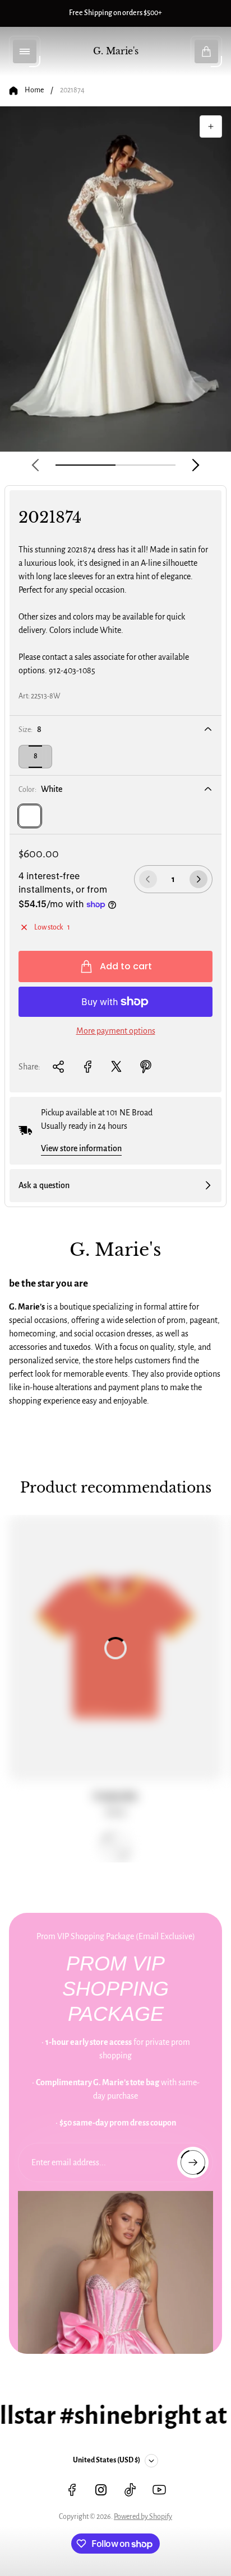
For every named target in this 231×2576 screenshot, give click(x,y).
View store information (81, 1148)
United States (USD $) (107, 2460)
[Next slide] (196, 465)
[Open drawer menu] (25, 51)
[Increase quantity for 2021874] (198, 879)
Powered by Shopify (143, 2517)
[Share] (58, 1067)
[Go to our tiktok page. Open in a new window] (130, 2490)
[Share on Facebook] (87, 1067)
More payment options (116, 1031)
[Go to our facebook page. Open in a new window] (72, 2490)
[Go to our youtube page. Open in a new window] (159, 2490)
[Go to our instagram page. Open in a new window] (101, 2490)
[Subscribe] (193, 2162)
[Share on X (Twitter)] (117, 1067)
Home (34, 90)
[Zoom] (211, 126)
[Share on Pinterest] (146, 1067)
